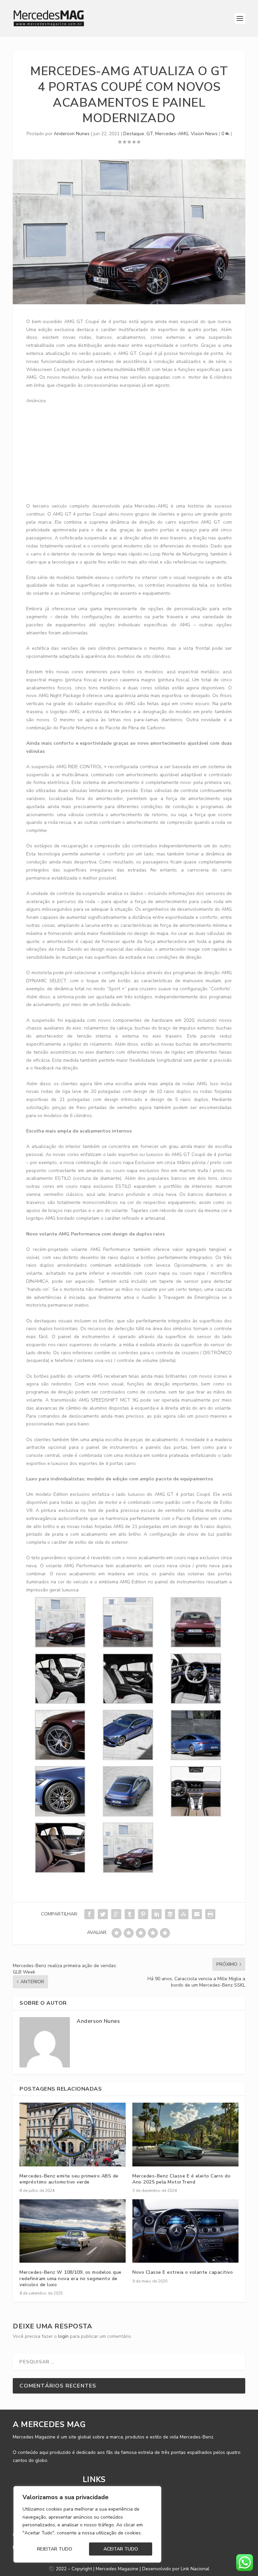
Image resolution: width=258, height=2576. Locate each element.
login (63, 2336)
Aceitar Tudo (121, 2549)
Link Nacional (195, 2569)
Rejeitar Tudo (55, 2549)
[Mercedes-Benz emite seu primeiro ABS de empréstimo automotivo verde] (73, 2134)
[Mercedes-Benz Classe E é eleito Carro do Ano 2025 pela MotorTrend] (185, 2134)
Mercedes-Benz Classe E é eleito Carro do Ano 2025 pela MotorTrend (181, 2179)
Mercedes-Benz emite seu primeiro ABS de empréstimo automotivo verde (69, 2179)
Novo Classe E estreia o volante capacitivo (183, 2272)
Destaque (134, 134)
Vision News (204, 134)
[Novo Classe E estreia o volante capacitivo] (185, 2231)
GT (150, 134)
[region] (87, 2524)
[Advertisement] (142, 452)
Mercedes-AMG (172, 134)
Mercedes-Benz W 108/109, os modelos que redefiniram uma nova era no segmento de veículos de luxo (71, 2278)
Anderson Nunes (72, 134)
